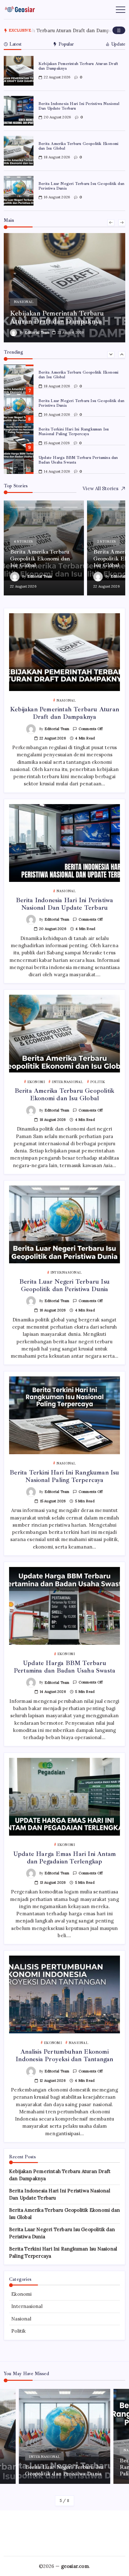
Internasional (27, 2306)
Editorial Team (37, 332)
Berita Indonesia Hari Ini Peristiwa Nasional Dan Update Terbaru (79, 106)
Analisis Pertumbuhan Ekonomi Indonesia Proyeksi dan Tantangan (64, 2055)
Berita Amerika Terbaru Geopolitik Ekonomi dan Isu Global (78, 146)
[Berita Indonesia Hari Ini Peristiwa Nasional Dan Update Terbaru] (64, 288)
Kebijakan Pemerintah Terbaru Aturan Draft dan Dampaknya (78, 66)
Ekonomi (21, 2294)
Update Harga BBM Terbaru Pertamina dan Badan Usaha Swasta (64, 1667)
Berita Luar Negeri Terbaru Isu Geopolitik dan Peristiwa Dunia (81, 186)
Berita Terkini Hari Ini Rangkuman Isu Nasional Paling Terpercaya (74, 432)
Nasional (21, 2319)
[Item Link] (19, 71)
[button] (119, 30)
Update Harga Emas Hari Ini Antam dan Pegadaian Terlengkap (64, 1858)
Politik (18, 2331)
